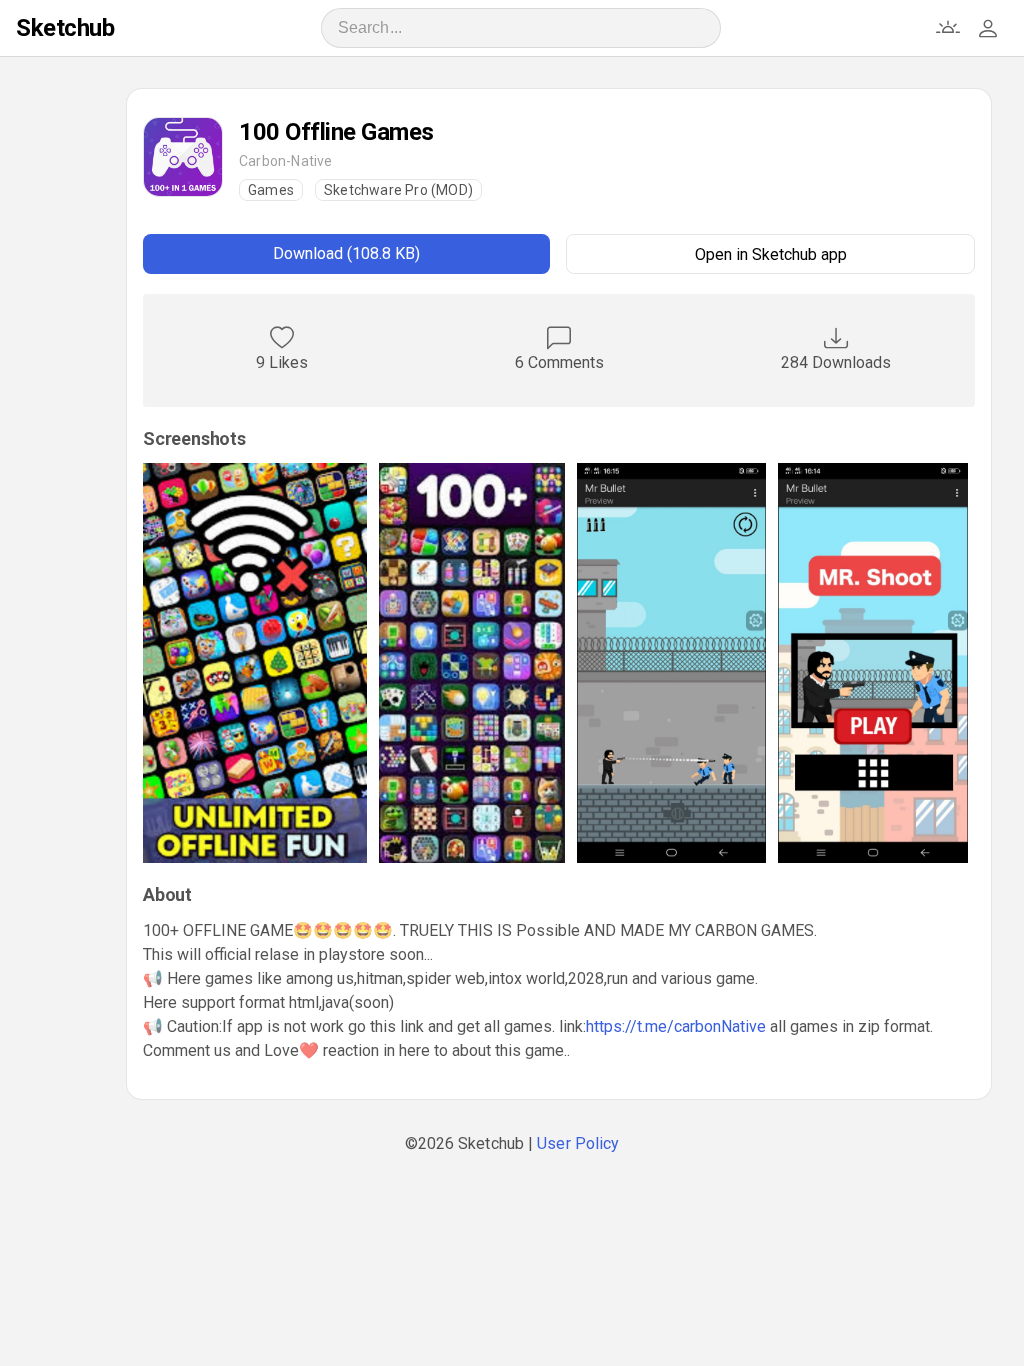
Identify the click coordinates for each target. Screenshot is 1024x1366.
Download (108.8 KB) (346, 253)
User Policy (578, 1143)
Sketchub (65, 28)
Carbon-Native (286, 161)
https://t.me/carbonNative (676, 1026)
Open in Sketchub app (771, 254)
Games (271, 190)
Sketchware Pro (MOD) (398, 190)
